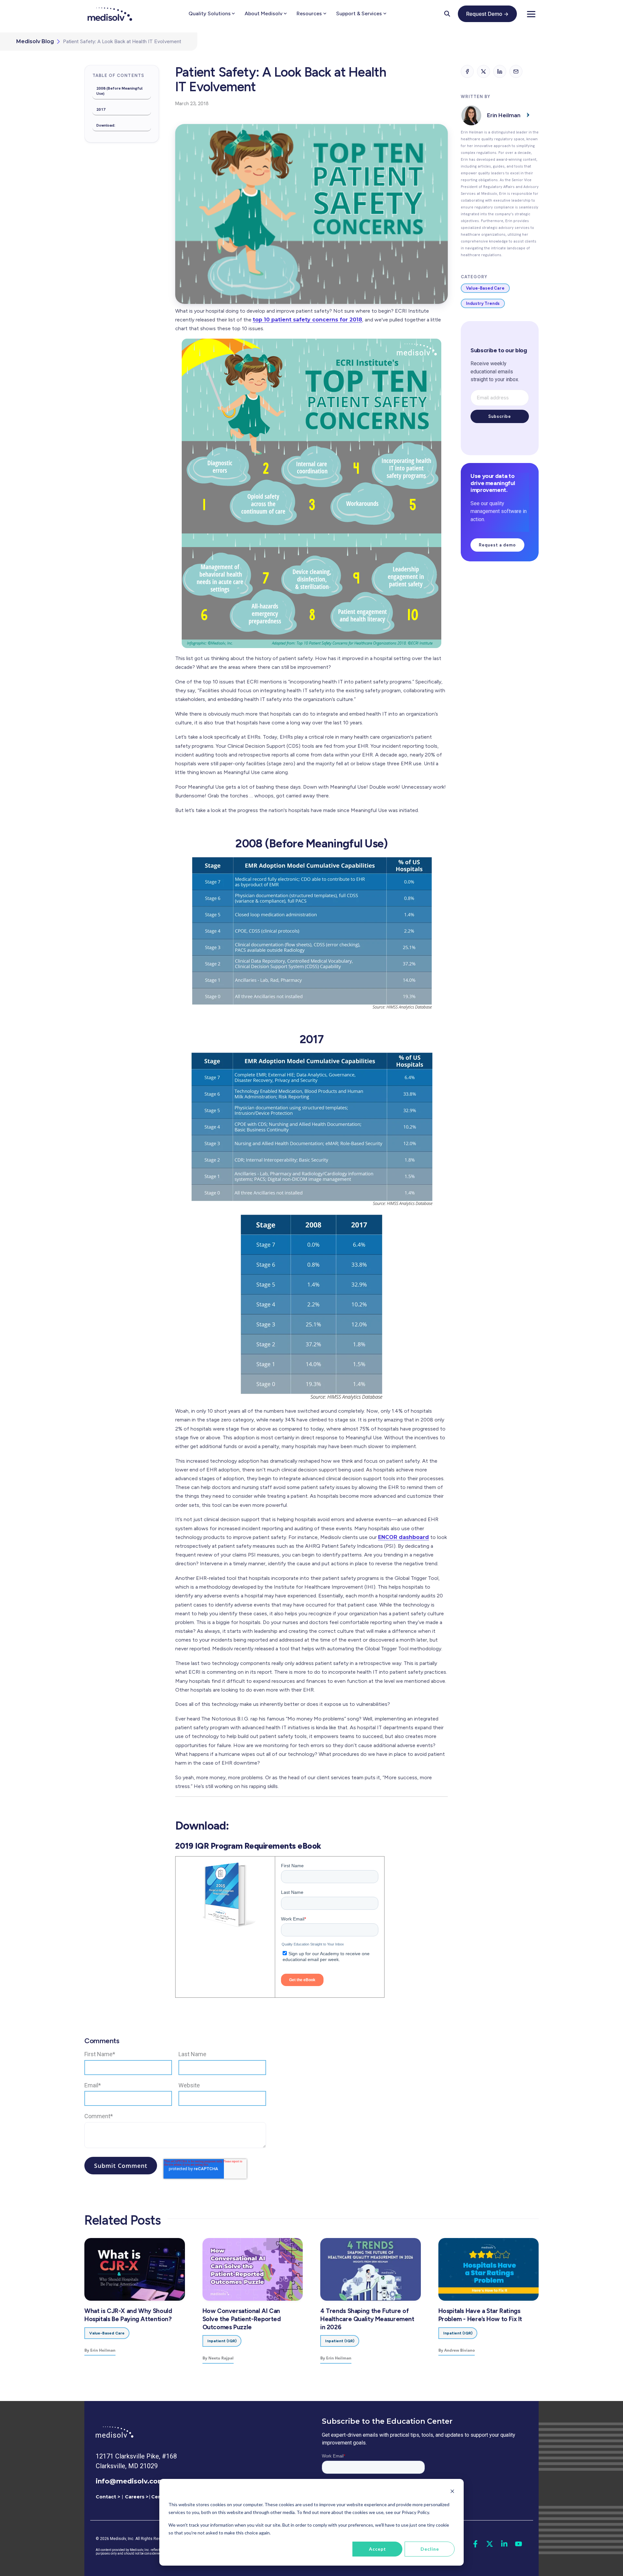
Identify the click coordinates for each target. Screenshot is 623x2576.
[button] (531, 14)
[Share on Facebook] (467, 71)
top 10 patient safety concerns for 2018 (307, 320)
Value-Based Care (485, 288)
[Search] (447, 14)
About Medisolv (263, 13)
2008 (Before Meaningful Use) (119, 91)
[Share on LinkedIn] (500, 71)
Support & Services (359, 13)
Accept (378, 2549)
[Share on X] (483, 71)
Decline (430, 2549)
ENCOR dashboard (403, 1537)
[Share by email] (516, 71)
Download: (106, 125)
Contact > (108, 2497)
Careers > (137, 2497)
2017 (101, 109)
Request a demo (497, 545)
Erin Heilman (504, 115)
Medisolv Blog (35, 42)
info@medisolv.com (130, 2481)
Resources (309, 13)
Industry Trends (483, 303)
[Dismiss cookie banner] (452, 2492)
